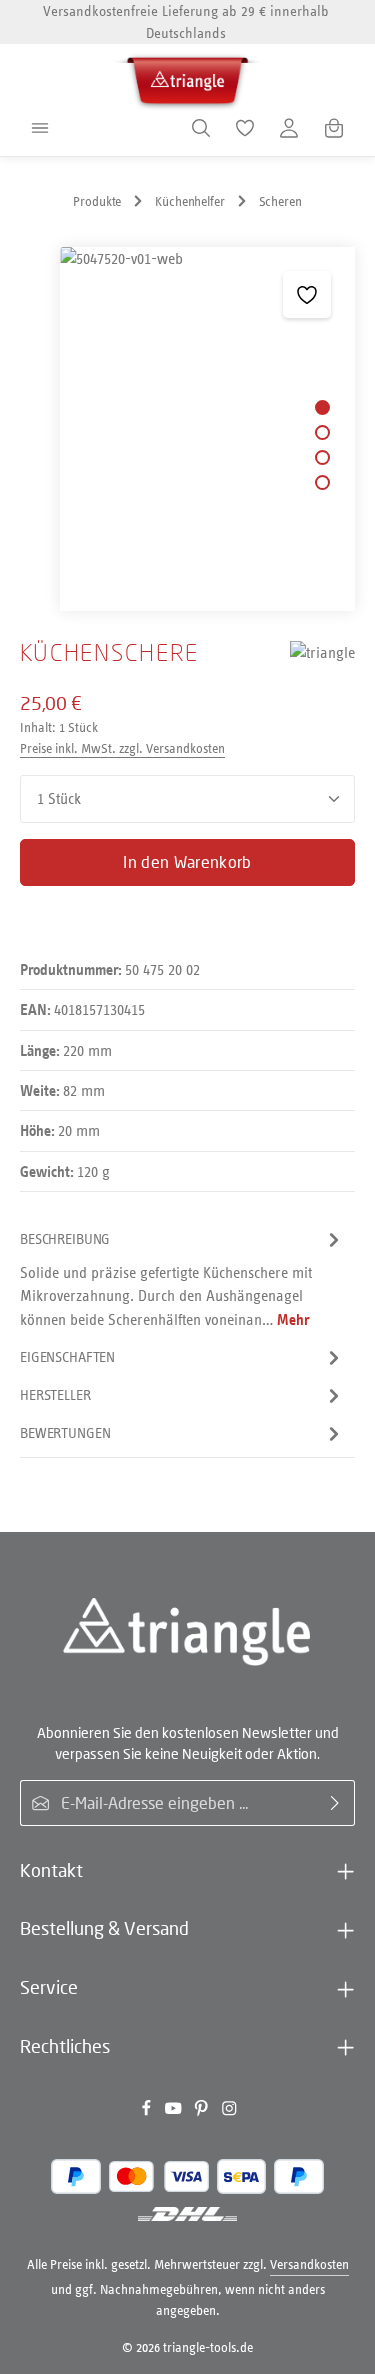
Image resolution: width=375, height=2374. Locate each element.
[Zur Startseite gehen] (188, 77)
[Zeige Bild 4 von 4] (322, 482)
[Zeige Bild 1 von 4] (322, 407)
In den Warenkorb (187, 862)
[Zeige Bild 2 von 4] (322, 432)
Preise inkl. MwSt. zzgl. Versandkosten (122, 748)
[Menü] (40, 128)
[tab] (182, 1279)
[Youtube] (175, 2112)
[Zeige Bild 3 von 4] (322, 457)
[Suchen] (201, 128)
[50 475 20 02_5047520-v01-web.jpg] (207, 429)
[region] (187, 429)
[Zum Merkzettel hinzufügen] (306, 294)
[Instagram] (229, 2112)
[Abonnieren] (335, 1803)
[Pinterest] (203, 2112)
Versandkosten (309, 2264)
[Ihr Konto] (289, 128)
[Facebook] (148, 2112)
